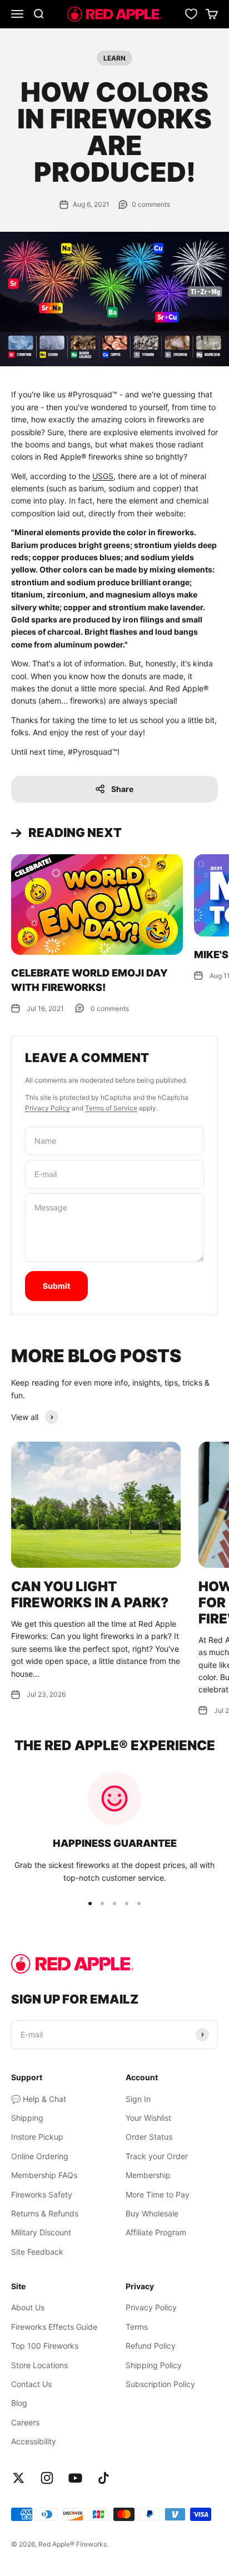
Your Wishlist (148, 2118)
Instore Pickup (37, 2137)
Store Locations (39, 2365)
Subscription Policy (160, 2384)
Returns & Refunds (45, 2213)
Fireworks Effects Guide (54, 2327)
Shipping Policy (154, 2365)
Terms (137, 2327)
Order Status (149, 2137)
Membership (148, 2175)
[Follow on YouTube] (75, 2478)
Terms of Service (111, 1108)
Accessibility (34, 2441)
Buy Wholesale (152, 2213)
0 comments (151, 204)
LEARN (114, 58)
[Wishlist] (191, 14)
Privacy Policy (48, 1108)
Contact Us (31, 2384)
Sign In (138, 2099)
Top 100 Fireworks (45, 2346)
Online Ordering (40, 2156)
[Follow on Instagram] (47, 2478)
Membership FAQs (44, 2175)
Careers (25, 2422)
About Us (28, 2307)
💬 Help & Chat (39, 2099)
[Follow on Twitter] (19, 2478)
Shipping (27, 2118)
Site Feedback (37, 2252)
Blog (19, 2403)
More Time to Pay (158, 2194)
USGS (103, 476)
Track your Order (157, 2156)
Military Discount (41, 2232)
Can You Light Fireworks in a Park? (90, 1595)
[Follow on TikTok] (104, 2478)
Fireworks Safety (42, 2194)
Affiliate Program (156, 2232)
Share (122, 789)
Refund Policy (151, 2346)
